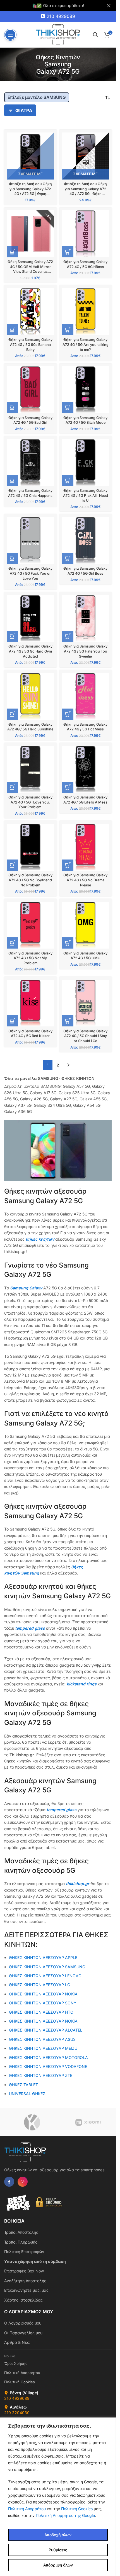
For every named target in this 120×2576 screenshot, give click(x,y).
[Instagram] (23, 2182)
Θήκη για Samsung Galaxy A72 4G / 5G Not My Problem (30, 958)
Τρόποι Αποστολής (21, 2232)
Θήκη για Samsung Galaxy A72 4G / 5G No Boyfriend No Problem (30, 880)
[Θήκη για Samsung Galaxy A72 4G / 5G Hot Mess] (86, 697)
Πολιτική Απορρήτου (27, 2509)
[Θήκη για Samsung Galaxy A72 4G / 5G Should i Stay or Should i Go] (86, 1003)
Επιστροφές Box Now (24, 2271)
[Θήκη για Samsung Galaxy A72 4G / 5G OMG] (86, 925)
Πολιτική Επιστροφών (24, 2252)
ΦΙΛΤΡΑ (24, 110)
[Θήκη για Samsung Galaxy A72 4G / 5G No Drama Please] (86, 847)
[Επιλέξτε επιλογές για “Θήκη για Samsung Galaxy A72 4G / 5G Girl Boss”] (68, 558)
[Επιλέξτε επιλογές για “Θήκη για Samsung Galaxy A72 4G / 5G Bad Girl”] (13, 407)
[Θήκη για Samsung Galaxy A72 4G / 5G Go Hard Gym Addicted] (30, 619)
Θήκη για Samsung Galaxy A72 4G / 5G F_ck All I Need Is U (86, 495)
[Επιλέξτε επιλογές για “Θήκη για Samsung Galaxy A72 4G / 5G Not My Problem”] (13, 943)
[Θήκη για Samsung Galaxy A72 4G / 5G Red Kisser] (30, 1003)
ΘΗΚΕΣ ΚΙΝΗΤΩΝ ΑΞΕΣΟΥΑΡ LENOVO (45, 1976)
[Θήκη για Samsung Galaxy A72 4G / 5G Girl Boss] (86, 541)
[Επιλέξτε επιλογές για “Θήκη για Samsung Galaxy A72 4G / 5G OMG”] (68, 943)
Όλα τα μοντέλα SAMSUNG (31, 1078)
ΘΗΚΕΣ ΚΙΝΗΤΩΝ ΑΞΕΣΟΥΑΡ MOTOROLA (48, 2057)
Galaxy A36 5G (18, 1111)
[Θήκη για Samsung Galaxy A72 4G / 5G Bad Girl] (30, 390)
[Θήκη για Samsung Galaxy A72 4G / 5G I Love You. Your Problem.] (30, 769)
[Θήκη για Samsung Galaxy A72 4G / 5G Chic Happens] (30, 463)
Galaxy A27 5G (64, 1099)
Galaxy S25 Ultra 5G (77, 1093)
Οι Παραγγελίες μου (23, 2333)
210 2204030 (17, 2413)
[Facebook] (9, 2182)
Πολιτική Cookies (77, 2509)
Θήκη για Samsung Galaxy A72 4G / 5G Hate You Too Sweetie (85, 651)
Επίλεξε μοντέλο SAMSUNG (37, 97)
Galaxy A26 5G (34, 1099)
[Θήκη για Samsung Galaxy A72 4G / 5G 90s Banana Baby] (30, 312)
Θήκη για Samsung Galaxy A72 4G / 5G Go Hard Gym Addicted (30, 651)
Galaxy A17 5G (43, 1093)
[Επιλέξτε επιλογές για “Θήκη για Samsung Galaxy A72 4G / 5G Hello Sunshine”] (13, 714)
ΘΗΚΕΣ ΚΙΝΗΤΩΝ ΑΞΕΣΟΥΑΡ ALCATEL (46, 2030)
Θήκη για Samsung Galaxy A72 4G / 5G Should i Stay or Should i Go (85, 1036)
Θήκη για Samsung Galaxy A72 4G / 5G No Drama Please (85, 880)
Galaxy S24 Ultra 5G (52, 1105)
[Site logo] (58, 34)
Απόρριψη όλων (58, 2565)
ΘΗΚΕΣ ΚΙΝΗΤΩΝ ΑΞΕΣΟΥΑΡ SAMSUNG (47, 1967)
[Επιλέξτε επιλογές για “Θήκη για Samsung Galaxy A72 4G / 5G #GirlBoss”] (68, 252)
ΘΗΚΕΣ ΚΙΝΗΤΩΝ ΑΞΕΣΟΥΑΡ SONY (43, 2003)
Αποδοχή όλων (58, 2535)
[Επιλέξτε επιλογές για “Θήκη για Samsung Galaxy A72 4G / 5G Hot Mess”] (68, 714)
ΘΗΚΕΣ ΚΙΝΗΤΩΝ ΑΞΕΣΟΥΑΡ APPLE (43, 1957)
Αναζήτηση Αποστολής (25, 2281)
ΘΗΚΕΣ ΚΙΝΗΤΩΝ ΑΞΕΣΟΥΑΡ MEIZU (43, 2048)
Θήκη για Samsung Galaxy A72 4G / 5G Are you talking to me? (86, 344)
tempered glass (31, 1628)
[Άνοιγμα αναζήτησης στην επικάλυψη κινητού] (95, 35)
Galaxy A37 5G (18, 1105)
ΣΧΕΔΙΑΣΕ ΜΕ (30, 174)
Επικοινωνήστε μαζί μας (26, 2290)
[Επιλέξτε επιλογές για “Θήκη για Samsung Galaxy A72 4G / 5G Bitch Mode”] (68, 407)
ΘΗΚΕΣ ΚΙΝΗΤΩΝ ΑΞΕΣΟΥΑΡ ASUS (42, 2039)
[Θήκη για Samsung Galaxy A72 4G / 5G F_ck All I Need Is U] (86, 463)
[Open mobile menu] (10, 35)
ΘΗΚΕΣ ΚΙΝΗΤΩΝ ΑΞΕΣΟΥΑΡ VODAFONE (48, 2066)
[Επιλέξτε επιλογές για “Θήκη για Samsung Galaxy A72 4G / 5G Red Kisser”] (13, 1021)
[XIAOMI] (88, 2122)
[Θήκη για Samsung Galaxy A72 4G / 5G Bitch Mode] (86, 390)
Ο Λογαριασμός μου (23, 2323)
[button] (13, 252)
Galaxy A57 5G (76, 1086)
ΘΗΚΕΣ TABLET (23, 2085)
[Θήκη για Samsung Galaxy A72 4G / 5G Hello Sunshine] (30, 697)
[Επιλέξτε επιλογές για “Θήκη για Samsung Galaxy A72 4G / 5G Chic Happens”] (13, 481)
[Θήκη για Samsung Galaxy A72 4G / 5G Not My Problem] (30, 925)
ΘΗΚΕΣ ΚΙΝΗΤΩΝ (78, 1078)
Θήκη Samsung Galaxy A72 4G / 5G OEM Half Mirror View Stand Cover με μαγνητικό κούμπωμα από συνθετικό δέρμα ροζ (30, 272)
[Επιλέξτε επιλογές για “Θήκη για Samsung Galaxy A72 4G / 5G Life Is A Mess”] (68, 787)
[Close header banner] (109, 6)
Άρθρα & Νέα (17, 2342)
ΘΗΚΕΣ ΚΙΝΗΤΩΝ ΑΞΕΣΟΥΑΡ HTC (41, 2012)
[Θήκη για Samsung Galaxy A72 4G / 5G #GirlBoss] (86, 234)
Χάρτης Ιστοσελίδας (23, 2300)
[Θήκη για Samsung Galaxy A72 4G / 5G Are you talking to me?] (86, 312)
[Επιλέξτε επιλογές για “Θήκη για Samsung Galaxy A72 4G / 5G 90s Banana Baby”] (13, 330)
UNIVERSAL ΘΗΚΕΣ (28, 2094)
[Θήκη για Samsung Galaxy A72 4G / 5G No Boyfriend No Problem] (30, 847)
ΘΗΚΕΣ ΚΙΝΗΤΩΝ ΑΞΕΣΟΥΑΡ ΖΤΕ (41, 2075)
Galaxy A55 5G (93, 1099)
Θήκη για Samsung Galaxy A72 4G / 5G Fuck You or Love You (30, 573)
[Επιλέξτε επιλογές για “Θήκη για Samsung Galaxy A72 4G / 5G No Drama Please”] (68, 865)
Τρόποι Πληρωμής (21, 2242)
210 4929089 (61, 16)
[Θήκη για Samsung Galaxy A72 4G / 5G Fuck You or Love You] (30, 541)
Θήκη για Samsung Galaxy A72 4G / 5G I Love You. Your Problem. (30, 802)
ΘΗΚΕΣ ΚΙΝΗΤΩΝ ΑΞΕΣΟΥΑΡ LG (39, 1985)
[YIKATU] (32, 2122)
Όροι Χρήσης (16, 2363)
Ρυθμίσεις (58, 2550)
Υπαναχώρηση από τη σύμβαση (35, 2261)
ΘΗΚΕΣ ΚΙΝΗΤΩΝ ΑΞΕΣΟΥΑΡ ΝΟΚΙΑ (43, 1994)
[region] (58, 2497)
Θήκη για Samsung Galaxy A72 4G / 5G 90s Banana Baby (30, 344)
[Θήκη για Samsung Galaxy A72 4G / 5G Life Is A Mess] (86, 769)
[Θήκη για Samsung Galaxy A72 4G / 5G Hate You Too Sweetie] (86, 619)
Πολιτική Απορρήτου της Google (65, 2515)
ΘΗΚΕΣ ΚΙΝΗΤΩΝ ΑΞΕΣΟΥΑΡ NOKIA (43, 2021)
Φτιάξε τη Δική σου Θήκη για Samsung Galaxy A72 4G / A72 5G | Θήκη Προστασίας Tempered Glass (85, 194)
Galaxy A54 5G (87, 1105)
